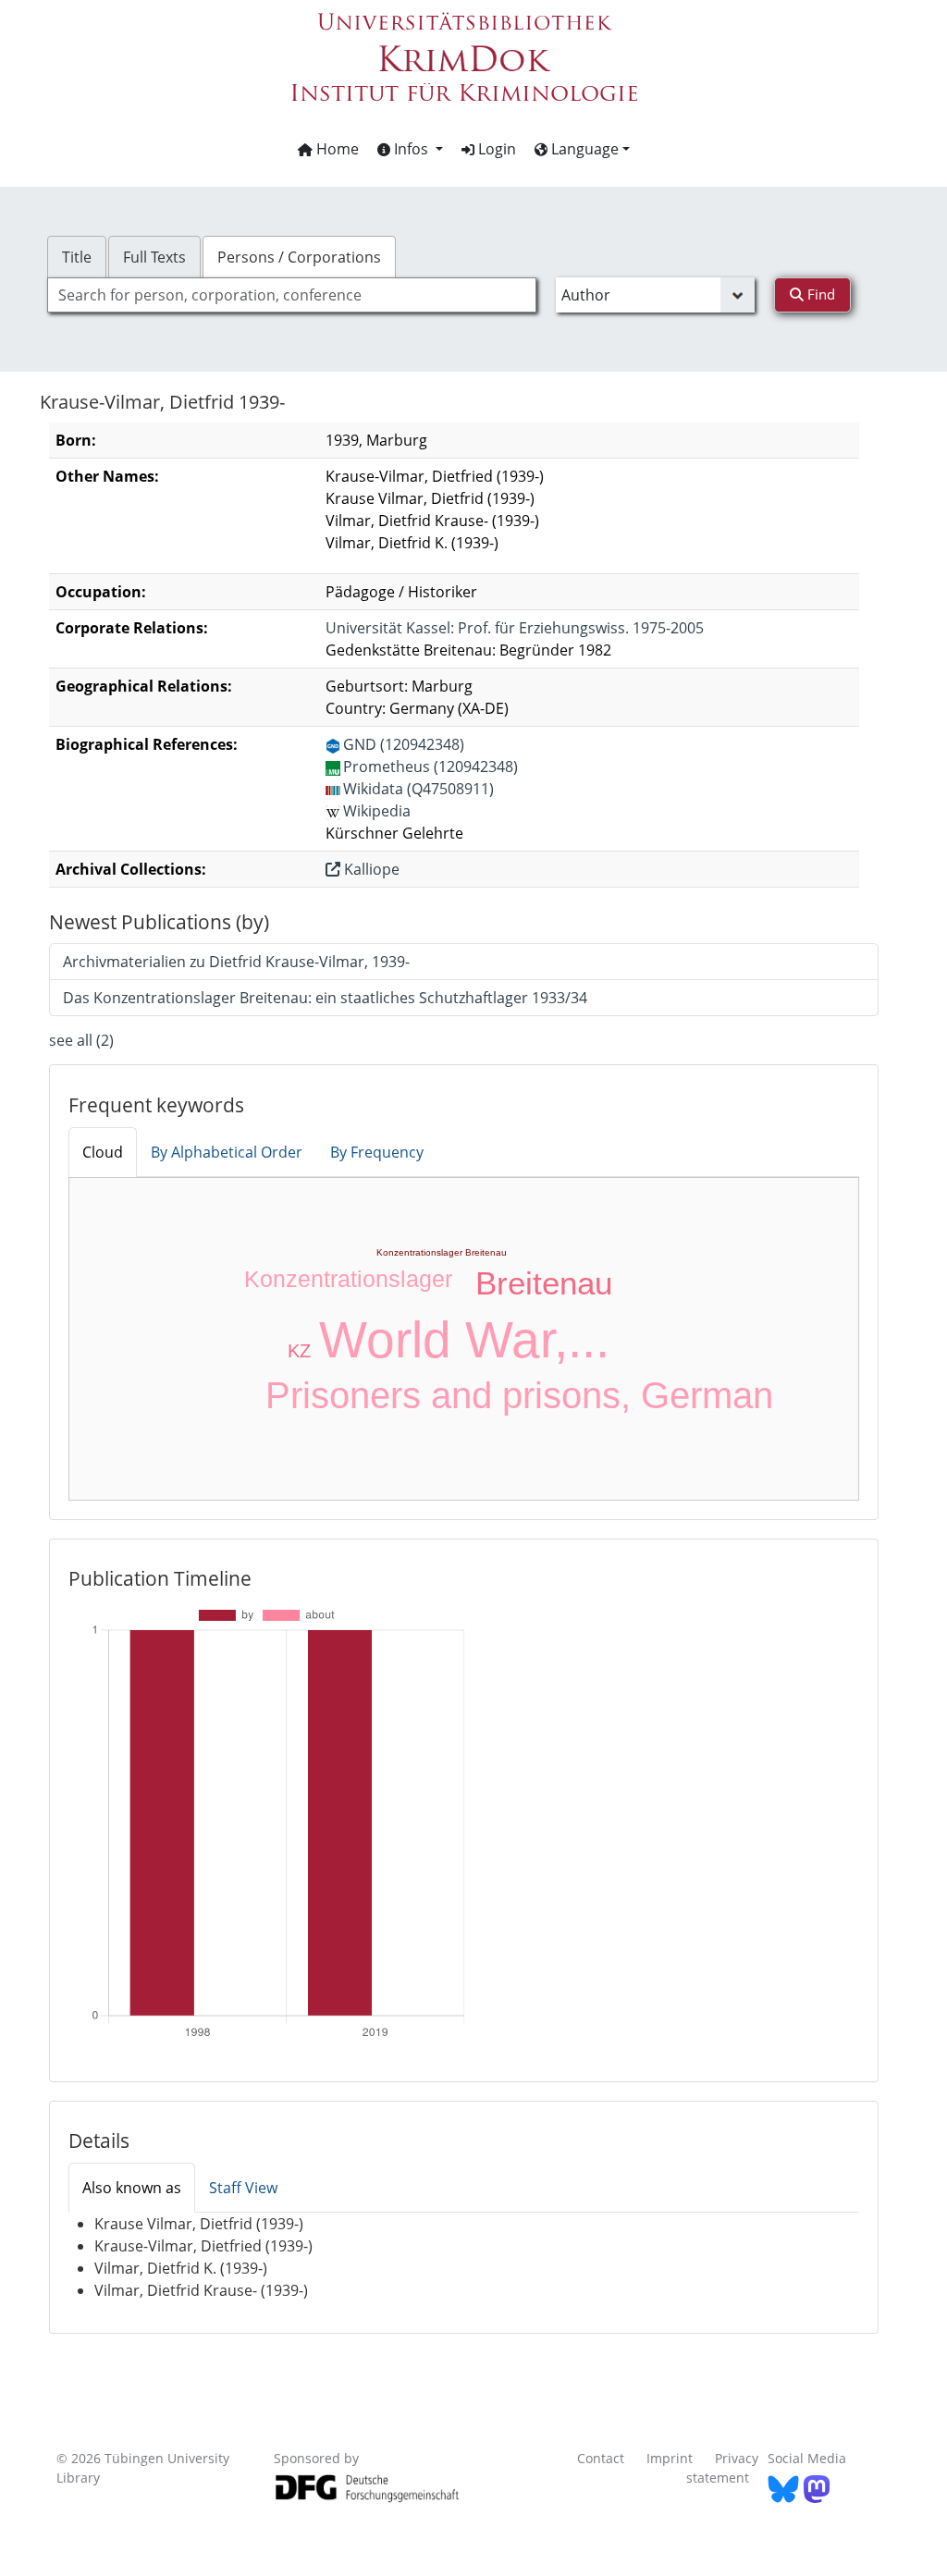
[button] (410, 149)
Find (819, 294)
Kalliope (370, 869)
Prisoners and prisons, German (519, 1395)
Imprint (670, 2458)
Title (77, 257)
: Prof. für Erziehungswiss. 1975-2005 (515, 628)
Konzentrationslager (348, 1279)
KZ (299, 1351)
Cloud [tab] (103, 1152)
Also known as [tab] (132, 2188)
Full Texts (154, 257)
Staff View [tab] (243, 2188)
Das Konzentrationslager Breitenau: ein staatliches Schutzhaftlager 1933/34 (325, 998)
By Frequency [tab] (377, 1152)
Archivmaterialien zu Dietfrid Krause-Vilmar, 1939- (236, 962)
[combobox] (292, 295)
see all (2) (81, 1040)
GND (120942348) (404, 744)
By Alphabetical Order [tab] (227, 1152)
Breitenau (544, 1283)
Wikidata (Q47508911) (418, 789)
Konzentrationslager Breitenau (442, 1252)
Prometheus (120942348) (430, 767)
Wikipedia (377, 811)
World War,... (464, 1340)
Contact (601, 2458)
